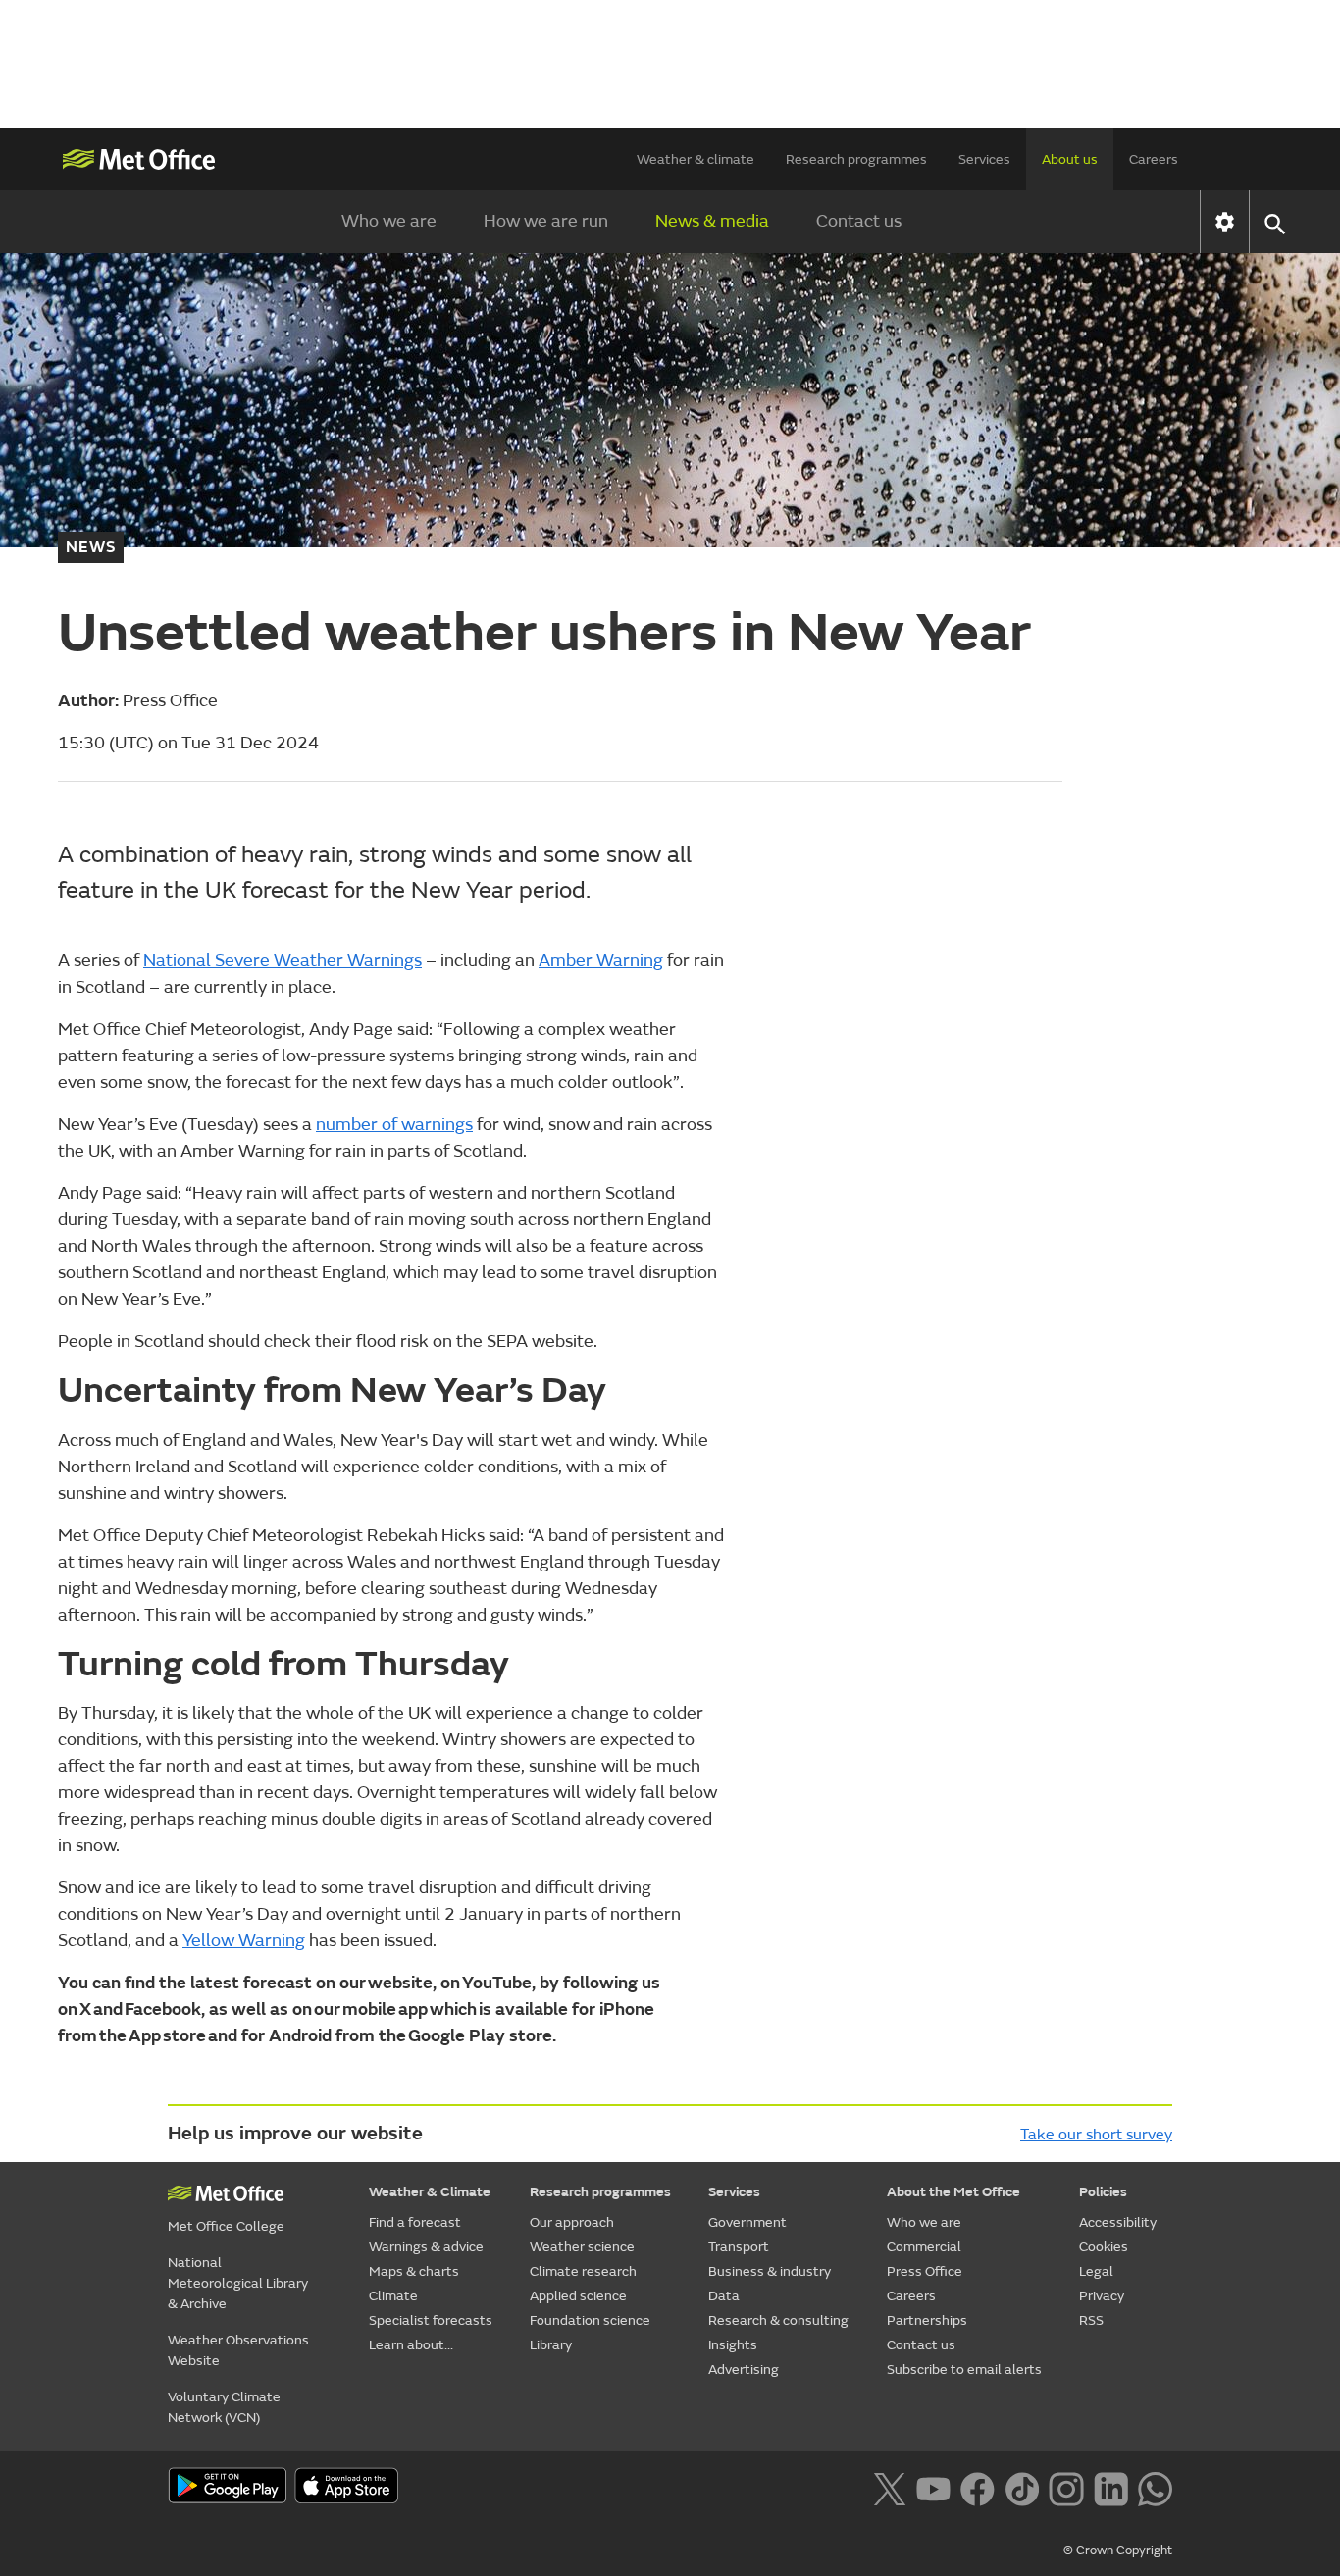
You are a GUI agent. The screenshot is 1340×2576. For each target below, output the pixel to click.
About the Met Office (953, 2192)
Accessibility (1118, 2222)
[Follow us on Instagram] (1066, 2487)
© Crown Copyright (1118, 2550)
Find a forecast (415, 2222)
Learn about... (411, 2345)
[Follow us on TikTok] (1022, 2487)
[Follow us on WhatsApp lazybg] (1155, 2487)
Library (551, 2345)
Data (724, 2296)
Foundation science (590, 2320)
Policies (1103, 2192)
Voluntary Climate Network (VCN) (224, 2407)
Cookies (1104, 2247)
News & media (712, 221)
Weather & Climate (430, 2192)
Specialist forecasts (431, 2320)
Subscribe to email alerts (964, 2370)
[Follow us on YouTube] (933, 2487)
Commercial (924, 2247)
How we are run (546, 221)
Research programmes (856, 159)
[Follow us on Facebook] (978, 2487)
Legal (1096, 2271)
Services (984, 159)
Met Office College (226, 2226)
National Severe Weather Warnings (283, 961)
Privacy (1102, 2296)
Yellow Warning (244, 1941)
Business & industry (770, 2271)
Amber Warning (601, 961)
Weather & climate (696, 159)
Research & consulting (778, 2320)
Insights (733, 2345)
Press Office (925, 2271)
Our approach (572, 2222)
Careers (1154, 159)
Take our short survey (1096, 2135)
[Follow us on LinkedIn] (1111, 2487)
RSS (1091, 2320)
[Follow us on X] (889, 2487)
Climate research (583, 2271)
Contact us (859, 221)
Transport (739, 2247)
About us (1070, 159)
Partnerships (927, 2320)
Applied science (578, 2296)
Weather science (582, 2247)
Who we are (389, 221)
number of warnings (394, 1125)
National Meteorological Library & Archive (238, 2283)
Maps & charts (414, 2271)
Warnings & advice (426, 2247)
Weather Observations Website (238, 2350)
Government (747, 2222)
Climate (393, 2296)
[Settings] (1225, 222)
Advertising (744, 2370)
